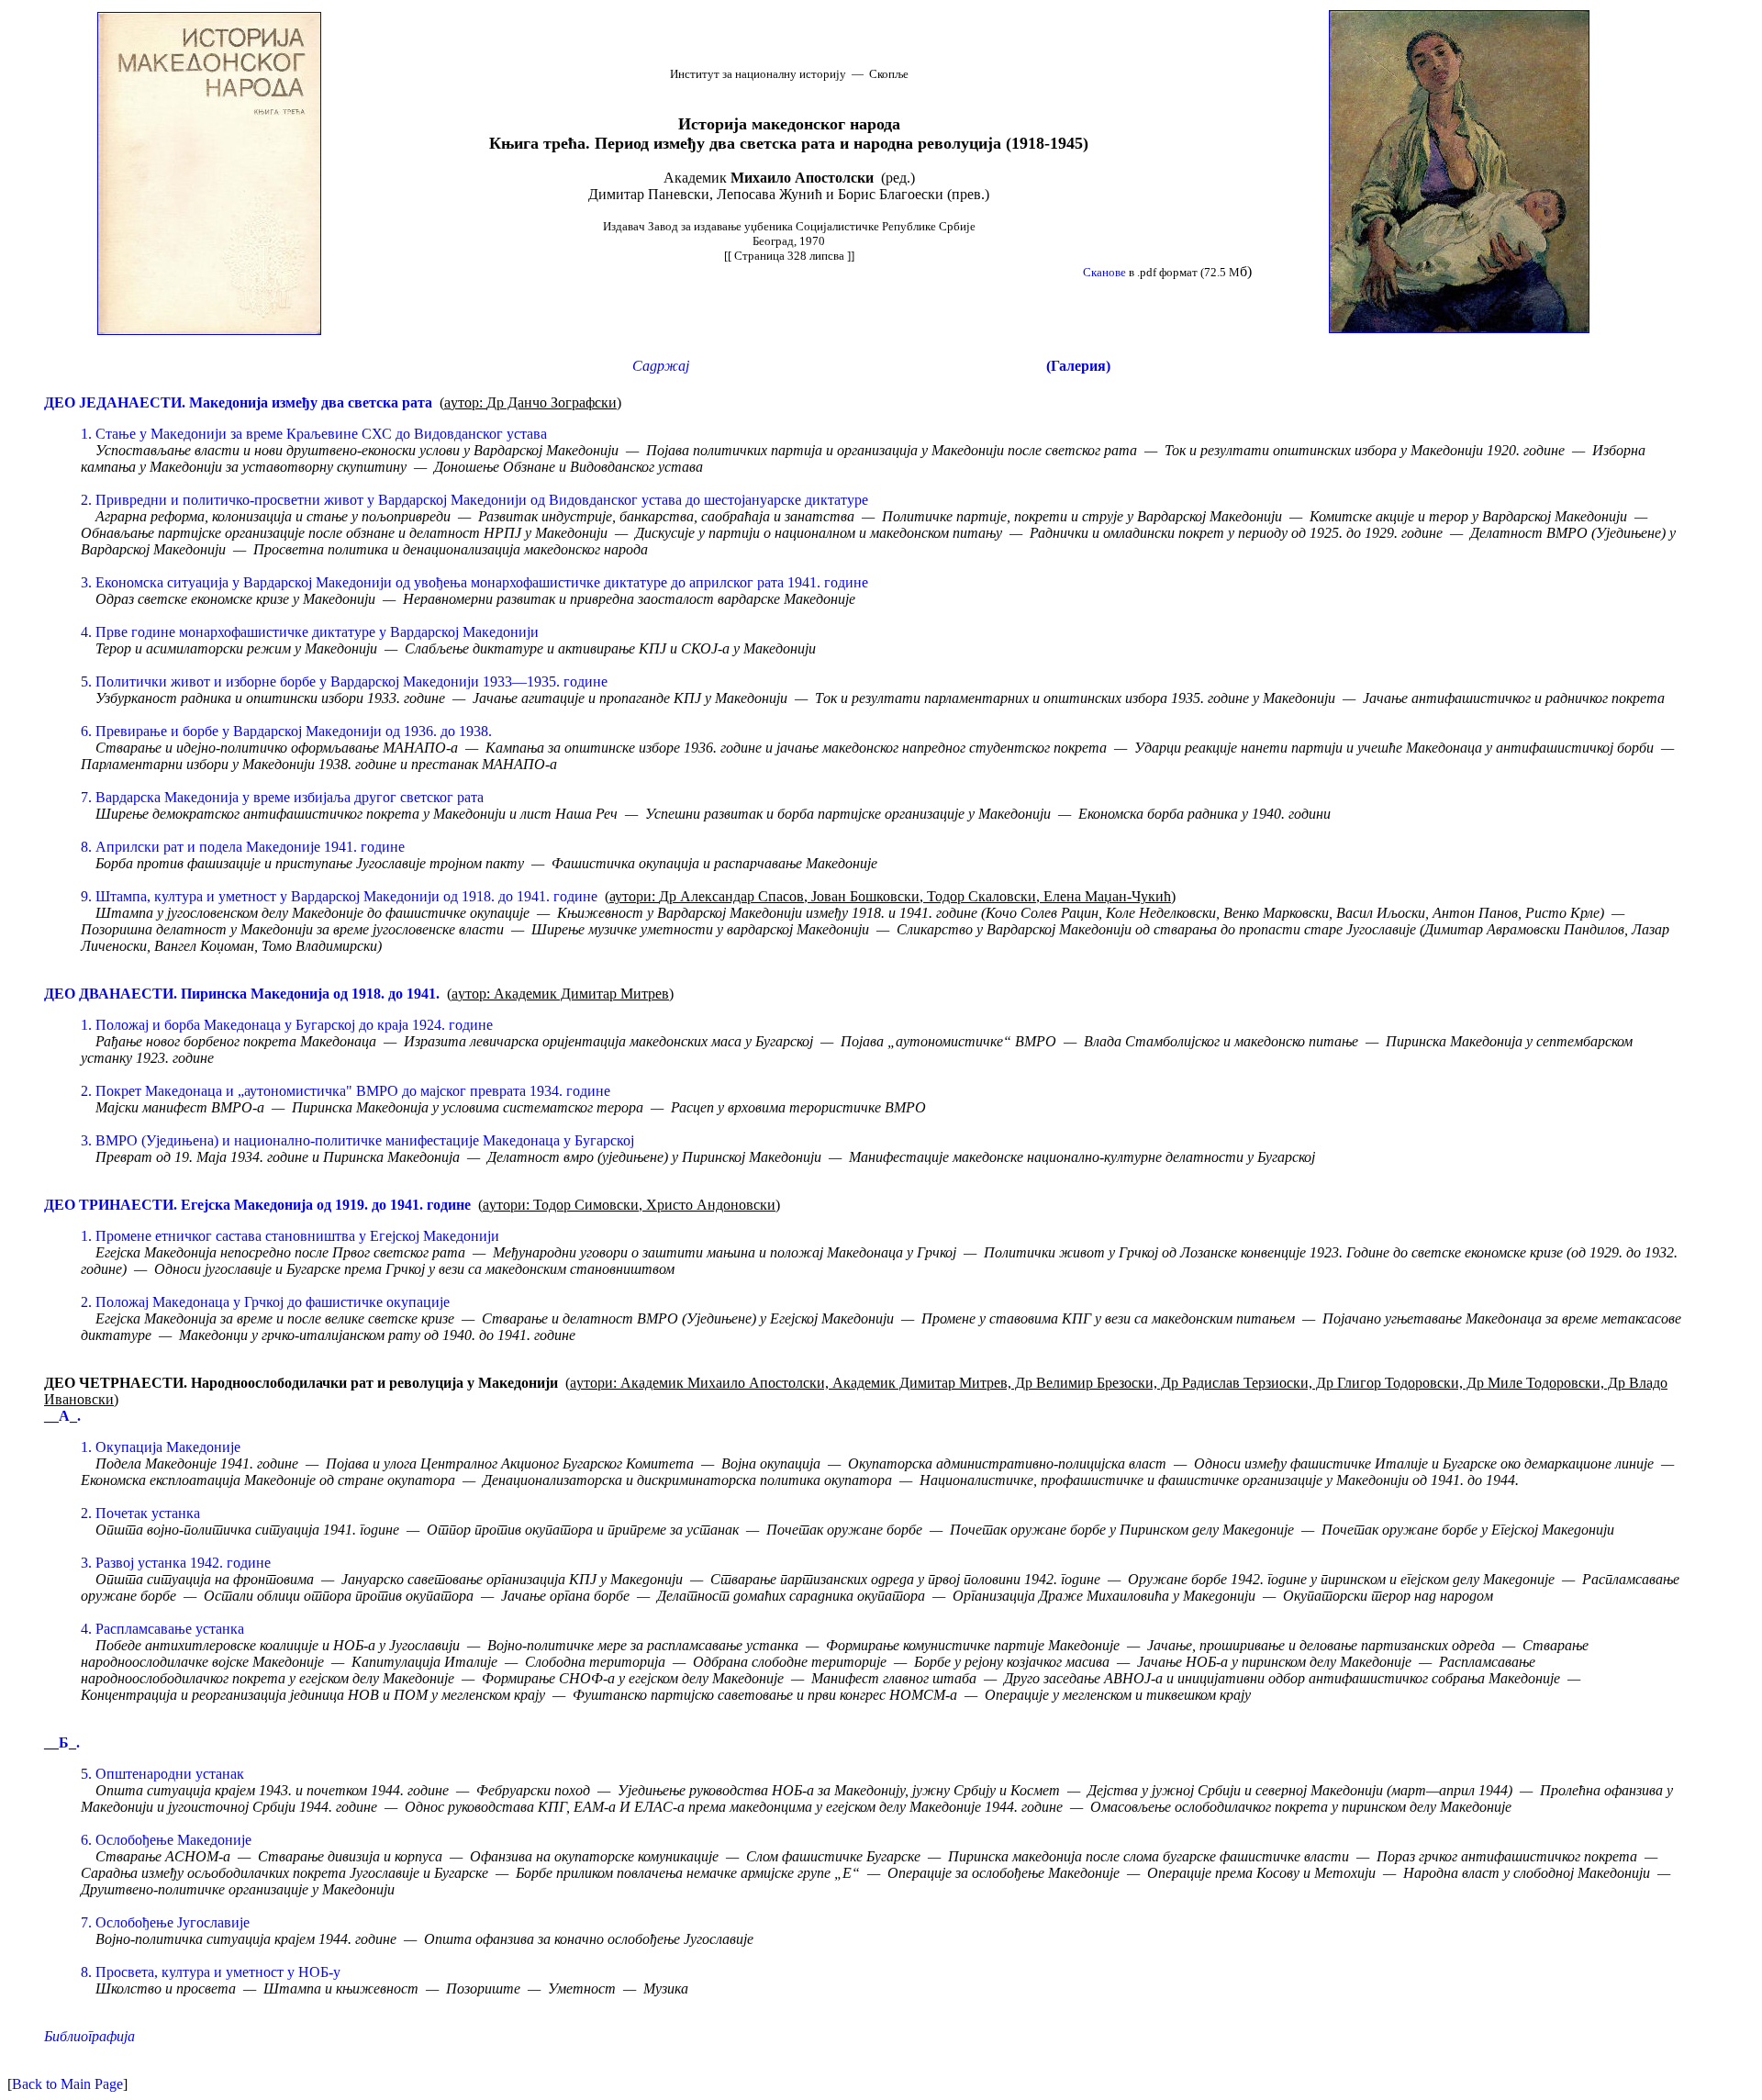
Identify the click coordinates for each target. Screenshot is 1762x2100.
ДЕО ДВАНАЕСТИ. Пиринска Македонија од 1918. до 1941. (242, 994)
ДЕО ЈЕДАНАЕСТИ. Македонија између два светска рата (238, 402)
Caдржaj (661, 366)
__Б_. (62, 1743)
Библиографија (89, 2036)
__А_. (62, 1416)
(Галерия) (1078, 366)
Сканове (1104, 272)
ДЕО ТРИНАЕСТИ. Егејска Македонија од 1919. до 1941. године (257, 1205)
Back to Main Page (67, 2084)
